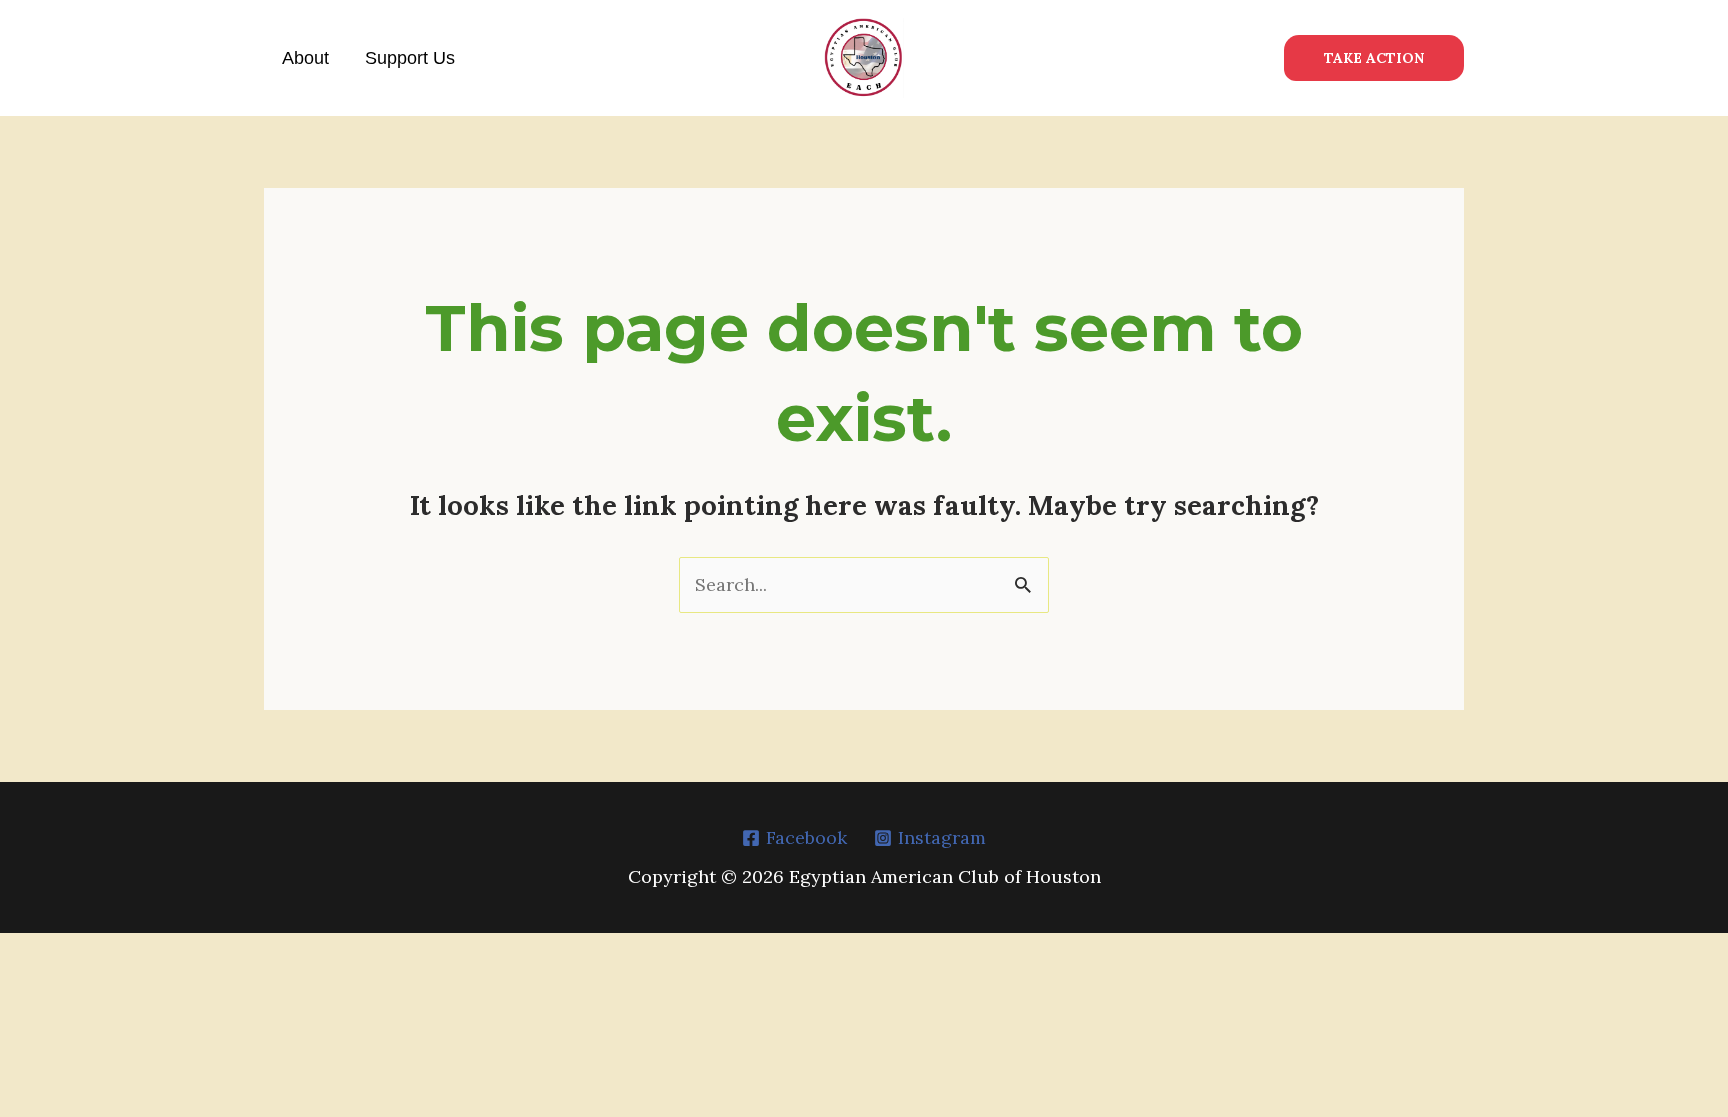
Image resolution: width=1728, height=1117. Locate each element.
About (305, 58)
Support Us (410, 58)
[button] (1374, 58)
